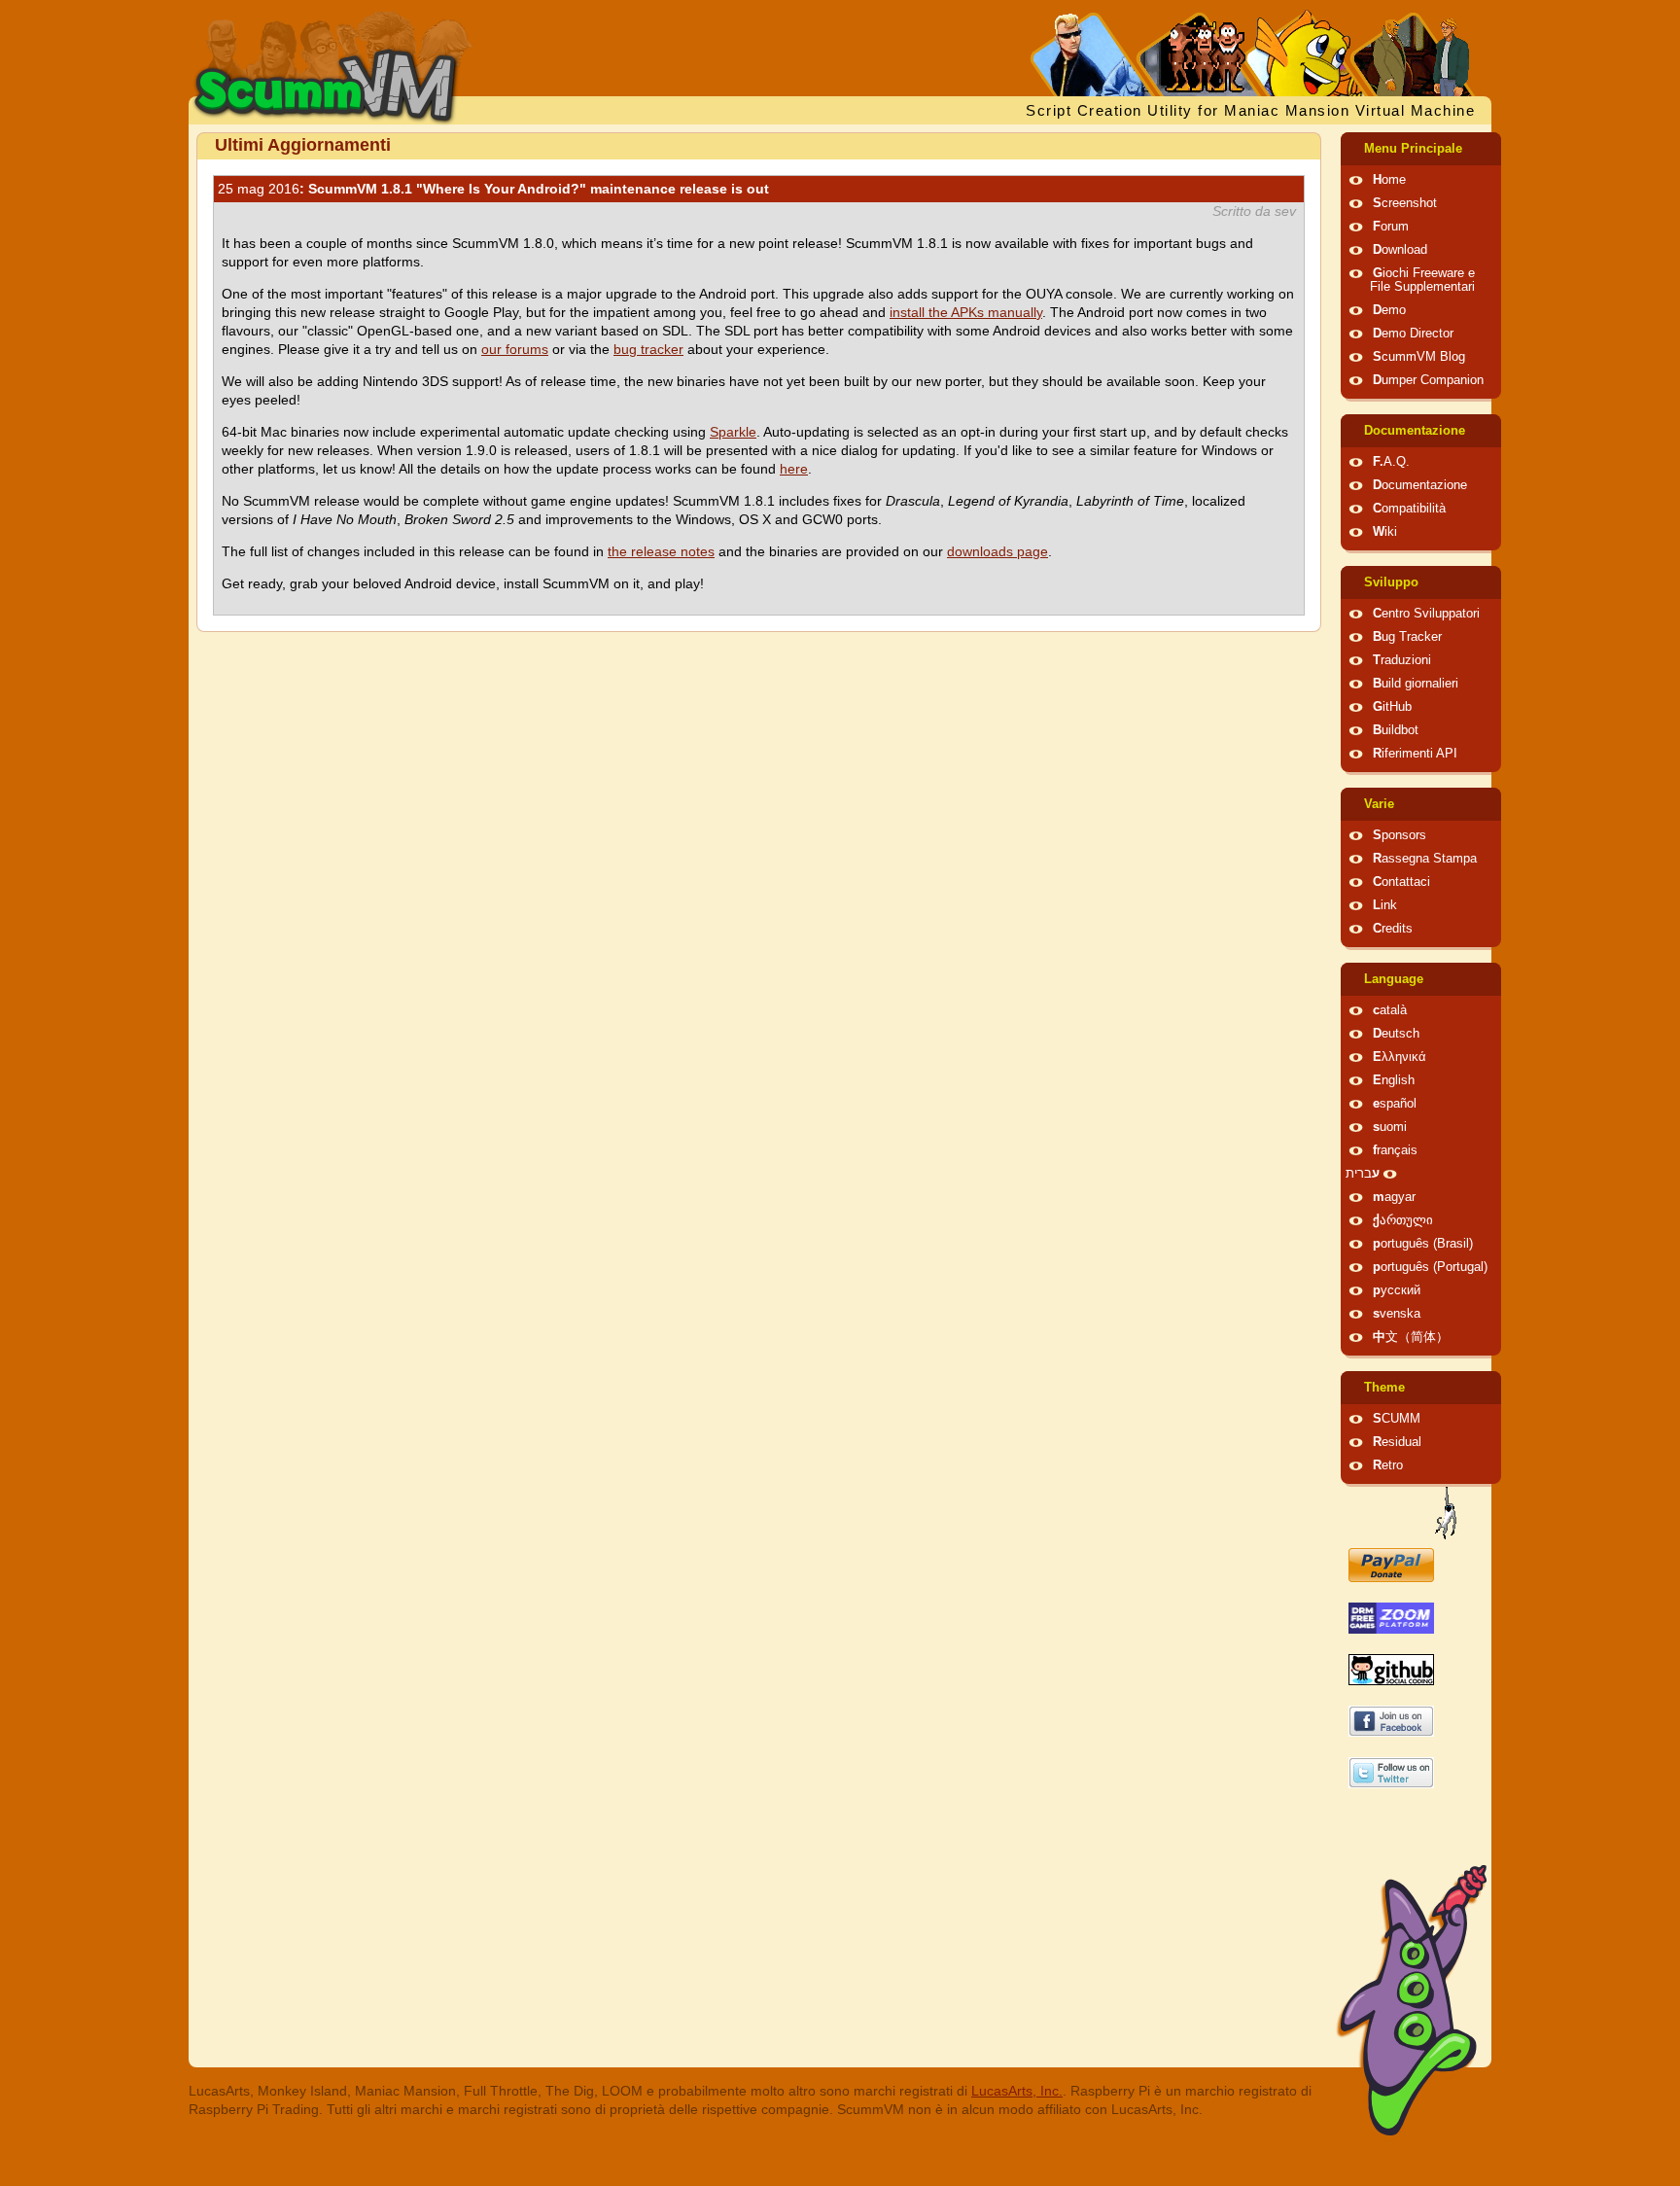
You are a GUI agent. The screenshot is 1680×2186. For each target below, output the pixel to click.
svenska (1397, 1314)
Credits (1393, 929)
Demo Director (1413, 334)
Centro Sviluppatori (1426, 614)
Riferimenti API (1415, 754)
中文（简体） (1411, 1337)
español (1395, 1104)
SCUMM (1397, 1419)
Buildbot (1396, 730)
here (794, 469)
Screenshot (1405, 203)
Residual (1397, 1442)
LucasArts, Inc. (1017, 2091)
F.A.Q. (1391, 462)
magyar (1394, 1197)
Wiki (1385, 532)
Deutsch (1396, 1034)
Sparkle (733, 432)
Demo (1389, 310)
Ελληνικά (1400, 1057)
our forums (515, 349)
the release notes (661, 551)
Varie (1379, 804)
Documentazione (1415, 431)
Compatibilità (1409, 509)
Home (1389, 180)
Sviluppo (1391, 582)
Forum (1391, 227)
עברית (1363, 1174)
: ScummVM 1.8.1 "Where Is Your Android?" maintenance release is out (493, 189)
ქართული (1403, 1220)
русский (1397, 1290)
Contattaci (1401, 882)
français (1395, 1150)
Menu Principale (1413, 149)
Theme (1384, 1388)
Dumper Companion (1428, 380)
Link (1385, 905)
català (1390, 1010)
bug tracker (648, 349)
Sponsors (1400, 835)
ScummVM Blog (1419, 357)
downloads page (997, 551)
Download (1400, 250)
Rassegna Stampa (1425, 859)
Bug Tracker (1407, 637)
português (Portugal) (1430, 1267)
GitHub (1392, 707)
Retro (1388, 1465)
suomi (1390, 1127)
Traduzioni (1402, 660)
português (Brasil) (1423, 1244)
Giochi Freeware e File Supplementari (1422, 280)
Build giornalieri (1416, 684)
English (1394, 1080)
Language (1394, 979)
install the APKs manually (966, 312)
